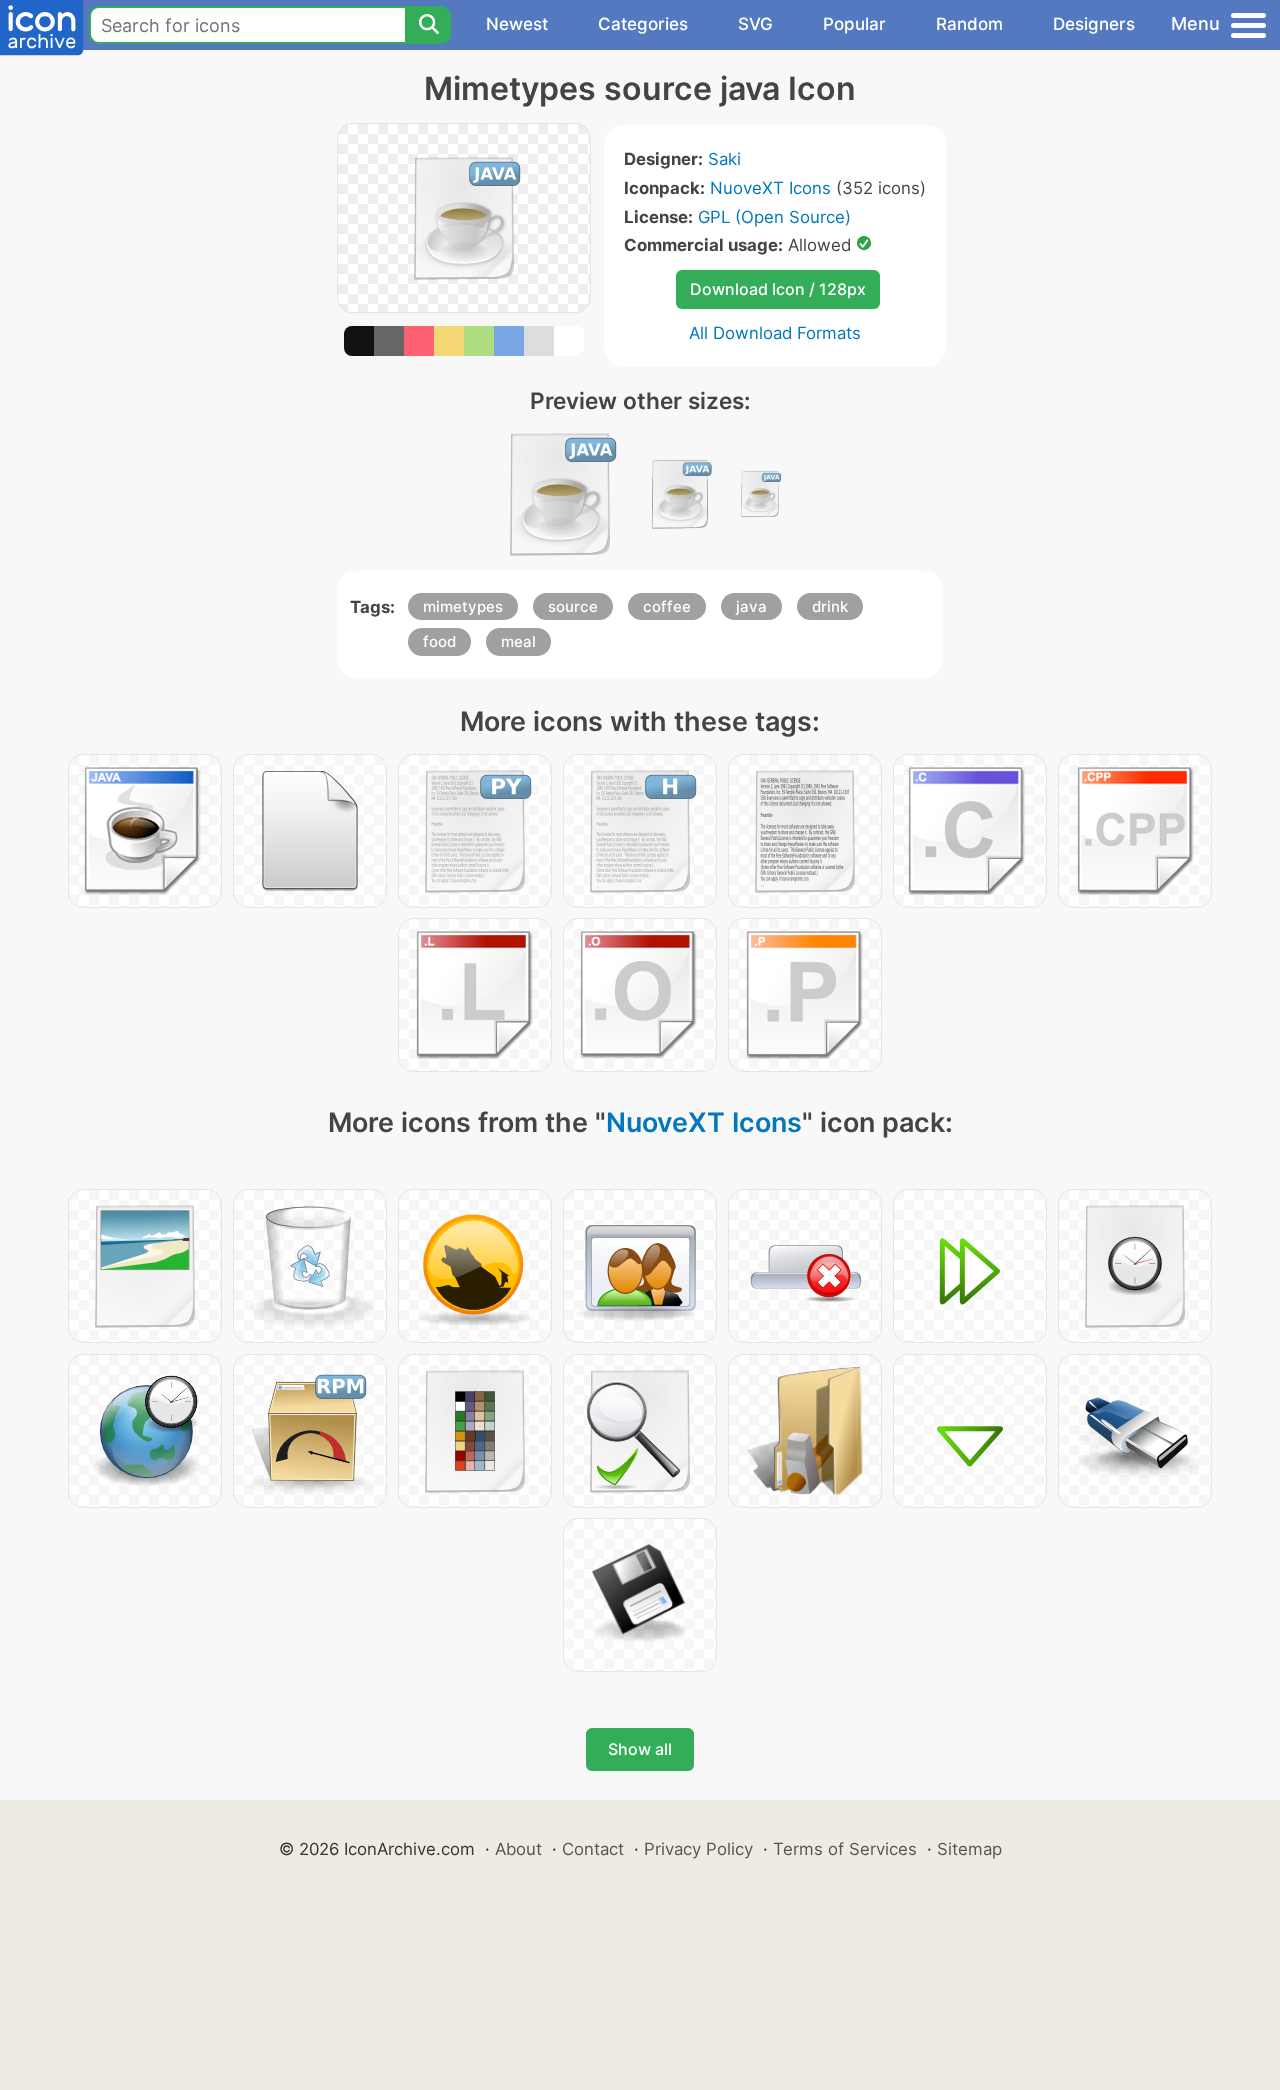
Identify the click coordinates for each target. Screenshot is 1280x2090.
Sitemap (969, 1849)
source (573, 606)
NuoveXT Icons (770, 188)
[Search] (428, 25)
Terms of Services (845, 1849)
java (751, 606)
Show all (640, 1749)
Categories (643, 24)
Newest (517, 24)
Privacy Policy (698, 1849)
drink (830, 606)
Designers (1094, 24)
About (518, 1849)
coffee (667, 606)
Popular (854, 24)
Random (969, 24)
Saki (724, 159)
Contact (593, 1849)
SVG (755, 24)
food (439, 641)
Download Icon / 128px (778, 289)
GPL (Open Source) (774, 217)
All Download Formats (775, 333)
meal (518, 641)
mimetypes (463, 606)
